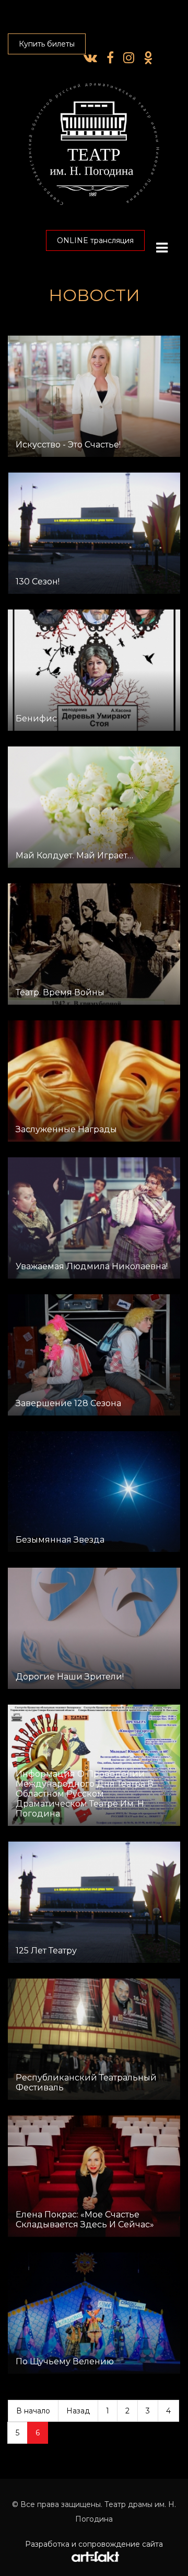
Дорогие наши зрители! (70, 1677)
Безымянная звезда (60, 1540)
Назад (78, 2411)
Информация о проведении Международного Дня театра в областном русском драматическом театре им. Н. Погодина (85, 1794)
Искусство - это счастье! (68, 445)
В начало (33, 2411)
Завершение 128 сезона (68, 1403)
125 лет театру (46, 1951)
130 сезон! (38, 582)
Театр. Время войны (60, 992)
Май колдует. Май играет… (74, 855)
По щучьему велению (65, 2361)
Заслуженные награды (66, 1129)
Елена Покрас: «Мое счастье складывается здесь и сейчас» (85, 2219)
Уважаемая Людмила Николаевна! (92, 1266)
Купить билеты (47, 44)
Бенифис (36, 718)
